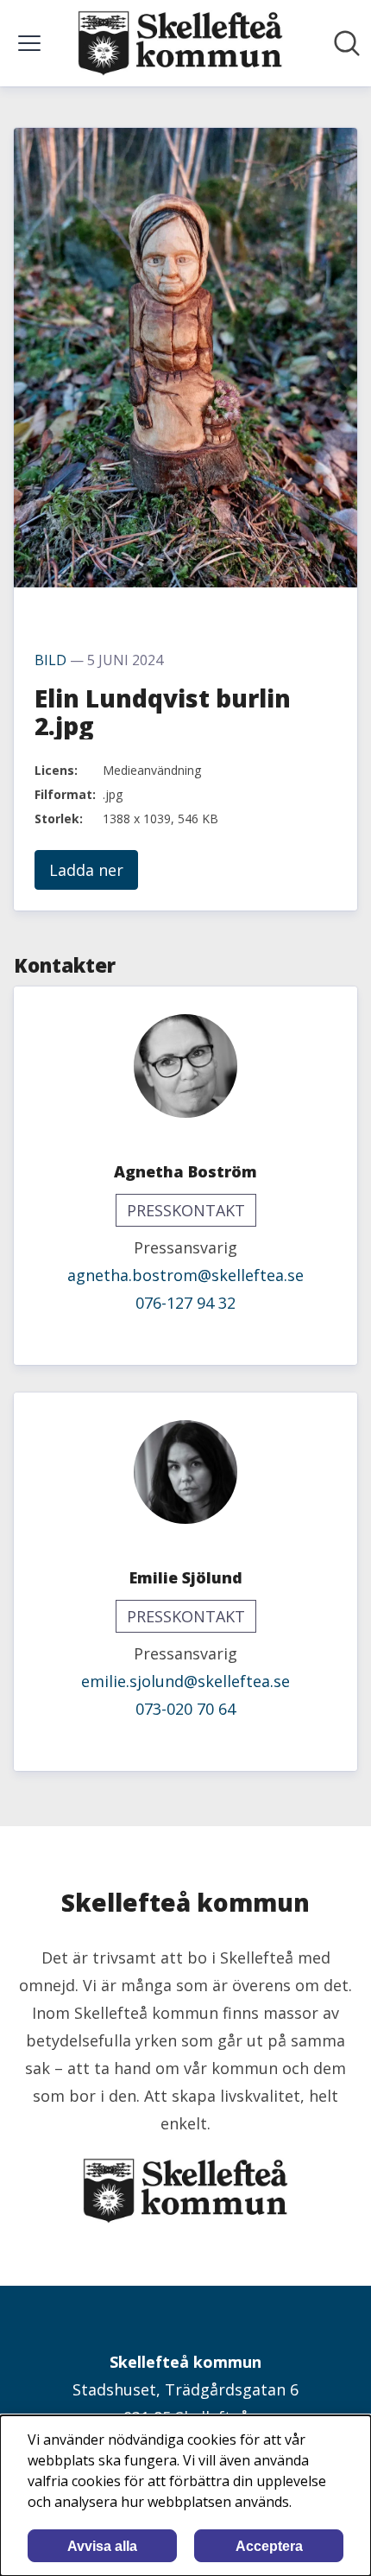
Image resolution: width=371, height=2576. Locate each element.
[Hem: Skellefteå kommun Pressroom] (180, 43)
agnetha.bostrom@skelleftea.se (185, 1275)
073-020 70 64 (185, 1709)
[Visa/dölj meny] (29, 43)
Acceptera (269, 2546)
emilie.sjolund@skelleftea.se (185, 1681)
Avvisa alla (102, 2546)
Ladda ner (86, 870)
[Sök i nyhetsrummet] (347, 43)
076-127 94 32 (185, 1303)
